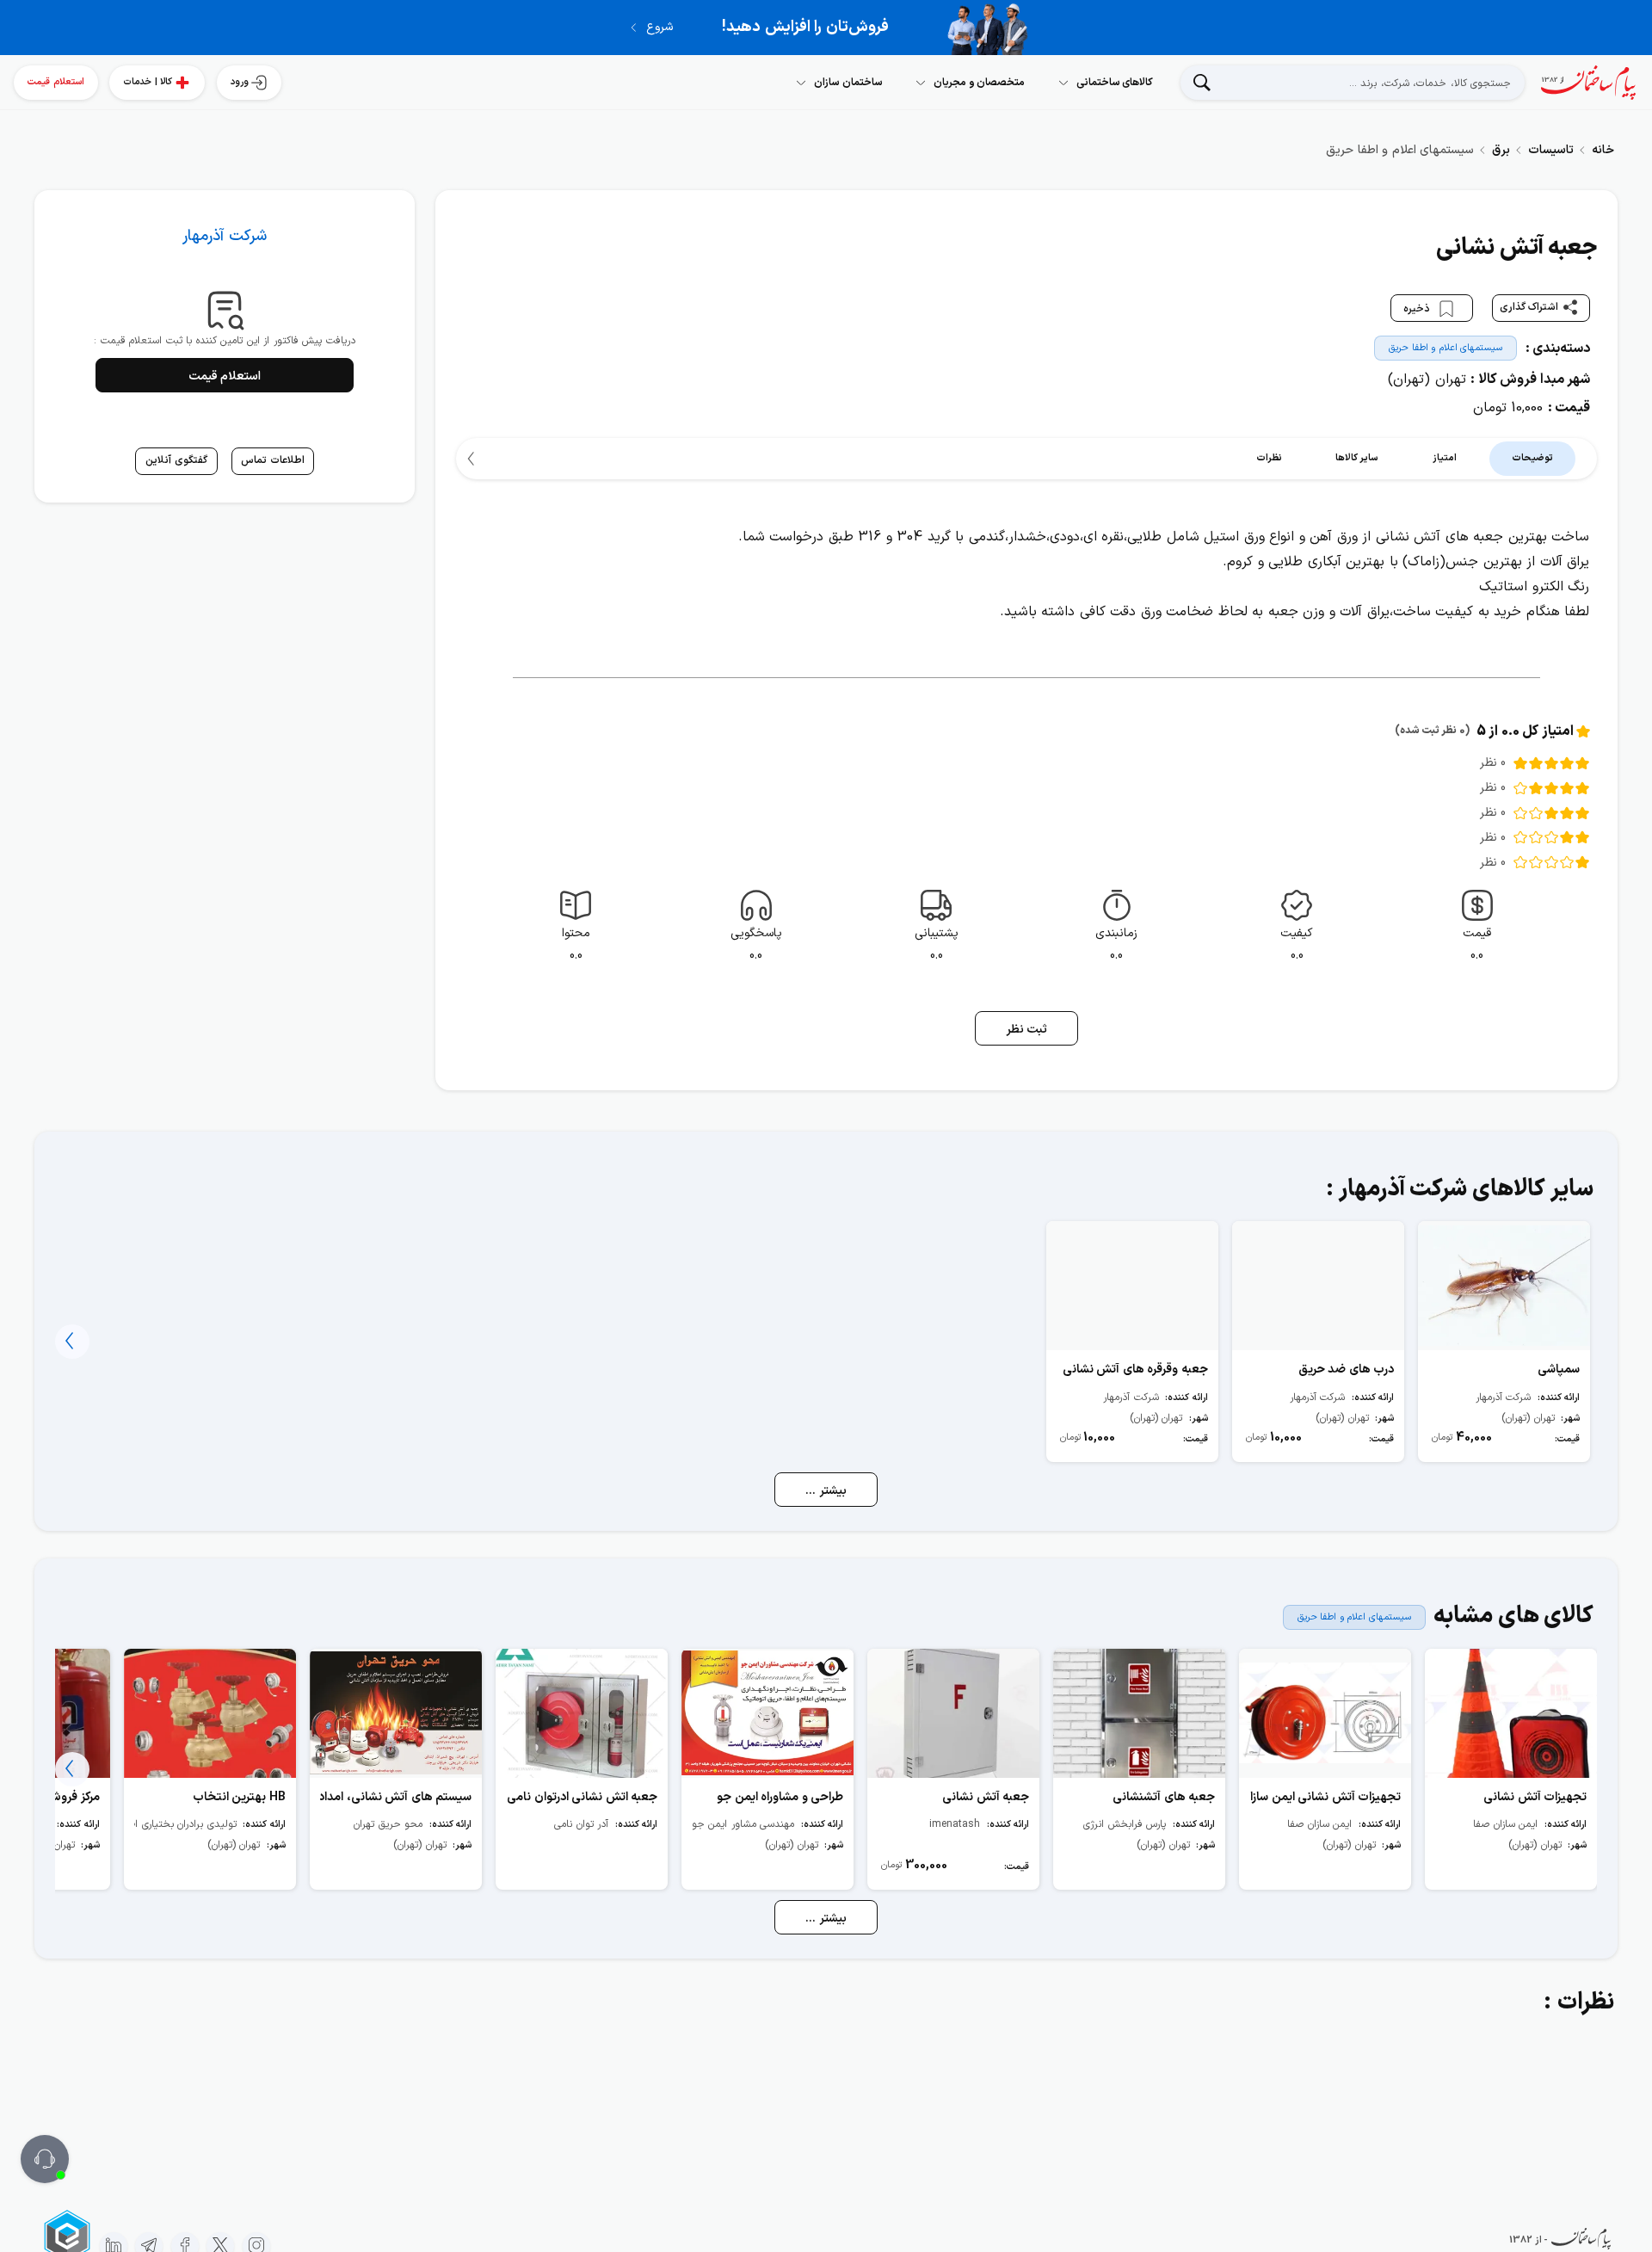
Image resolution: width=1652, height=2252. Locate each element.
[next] (473, 459)
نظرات (1269, 458)
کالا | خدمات (148, 82)
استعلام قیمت (56, 82)
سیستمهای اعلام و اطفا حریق (1445, 348)
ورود (240, 82)
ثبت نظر (1027, 1030)
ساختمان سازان (848, 83)
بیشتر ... (826, 1491)
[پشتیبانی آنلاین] (45, 2159)
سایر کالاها (1357, 458)
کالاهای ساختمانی (1115, 83)
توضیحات (1532, 458)
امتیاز (1445, 458)
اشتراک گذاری (1529, 307)
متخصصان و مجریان (979, 83)
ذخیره (1418, 308)
